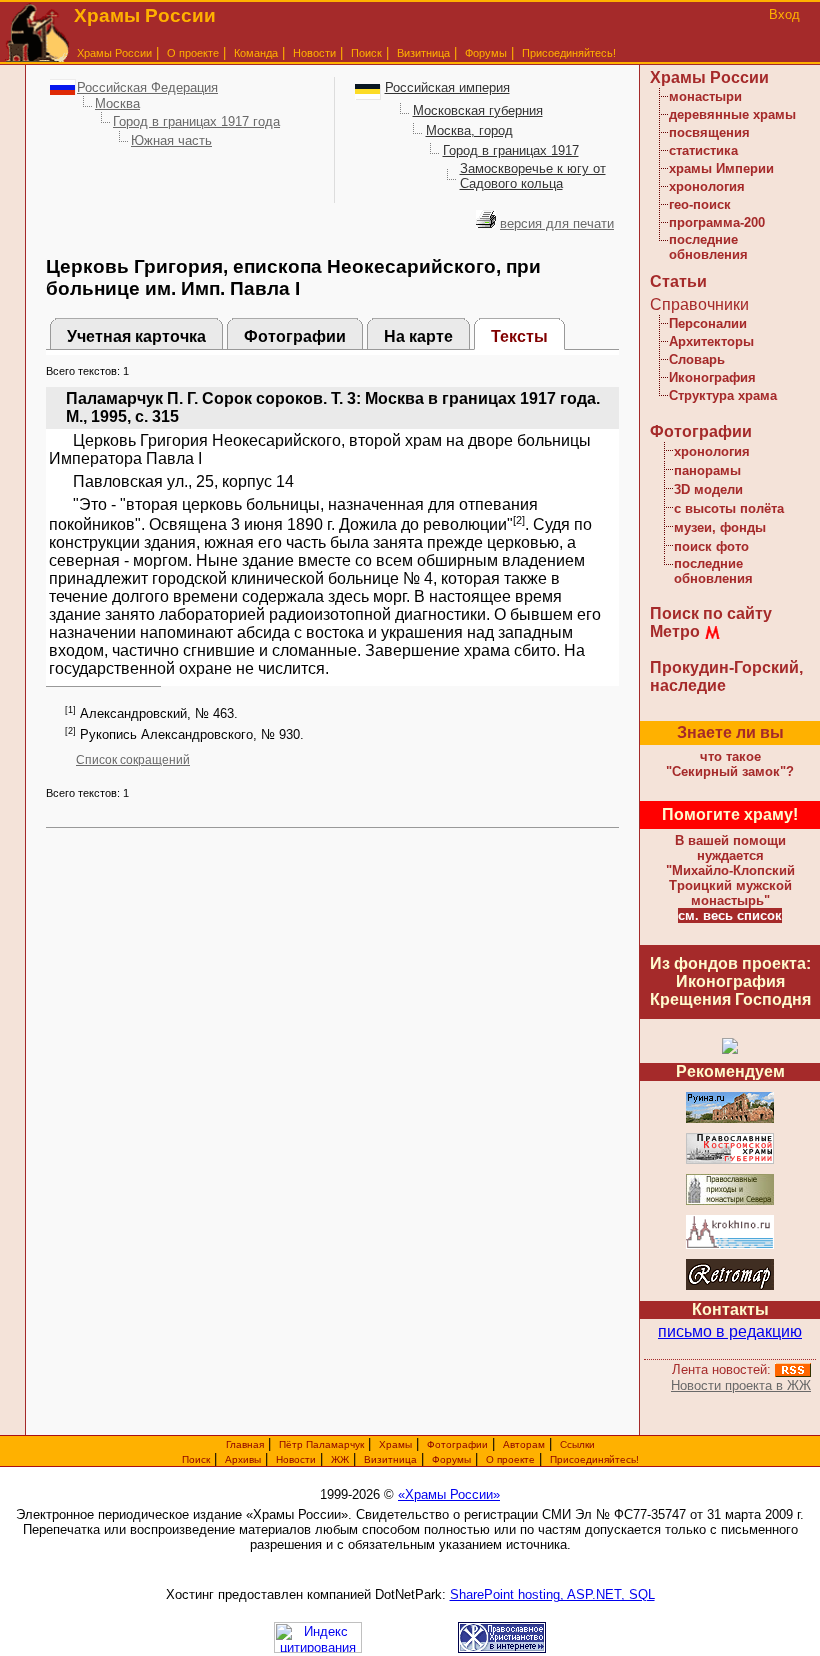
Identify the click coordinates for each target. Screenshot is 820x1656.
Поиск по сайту (711, 613)
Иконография (712, 377)
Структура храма (723, 395)
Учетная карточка (136, 336)
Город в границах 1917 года (196, 121)
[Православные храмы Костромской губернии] (730, 1160)
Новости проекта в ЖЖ (741, 1385)
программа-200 (717, 222)
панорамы (707, 470)
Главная (245, 1444)
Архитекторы (711, 341)
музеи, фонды (720, 527)
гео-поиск (700, 204)
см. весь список (730, 915)
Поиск (366, 53)
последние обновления (708, 247)
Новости (314, 53)
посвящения (709, 132)
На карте (418, 336)
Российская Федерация (147, 87)
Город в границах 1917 (511, 150)
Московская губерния (478, 110)
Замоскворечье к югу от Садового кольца (533, 176)
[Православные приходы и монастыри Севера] (730, 1201)
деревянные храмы (732, 114)
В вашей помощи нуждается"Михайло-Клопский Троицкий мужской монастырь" (730, 870)
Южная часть (171, 140)
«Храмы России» (449, 1494)
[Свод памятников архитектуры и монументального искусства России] (730, 1119)
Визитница (423, 53)
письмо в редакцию (730, 1331)
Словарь (697, 359)
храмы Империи (721, 168)
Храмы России (114, 53)
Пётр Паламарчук (321, 1444)
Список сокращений (133, 760)
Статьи (678, 281)
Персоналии (708, 323)
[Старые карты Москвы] (730, 1286)
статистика (703, 150)
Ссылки (577, 1444)
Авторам (524, 1444)
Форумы (486, 53)
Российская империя (447, 87)
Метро (675, 631)
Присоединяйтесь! (569, 53)
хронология (707, 186)
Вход (784, 14)
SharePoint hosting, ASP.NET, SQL (552, 1594)
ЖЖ (340, 1459)
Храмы (395, 1444)
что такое (730, 764)
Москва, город (469, 130)
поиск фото (711, 546)
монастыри (705, 96)
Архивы (243, 1459)
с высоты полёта (729, 508)
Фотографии (295, 336)
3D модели (708, 489)
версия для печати (557, 223)
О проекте (510, 1459)
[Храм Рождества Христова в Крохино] (730, 1245)
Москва (117, 103)
